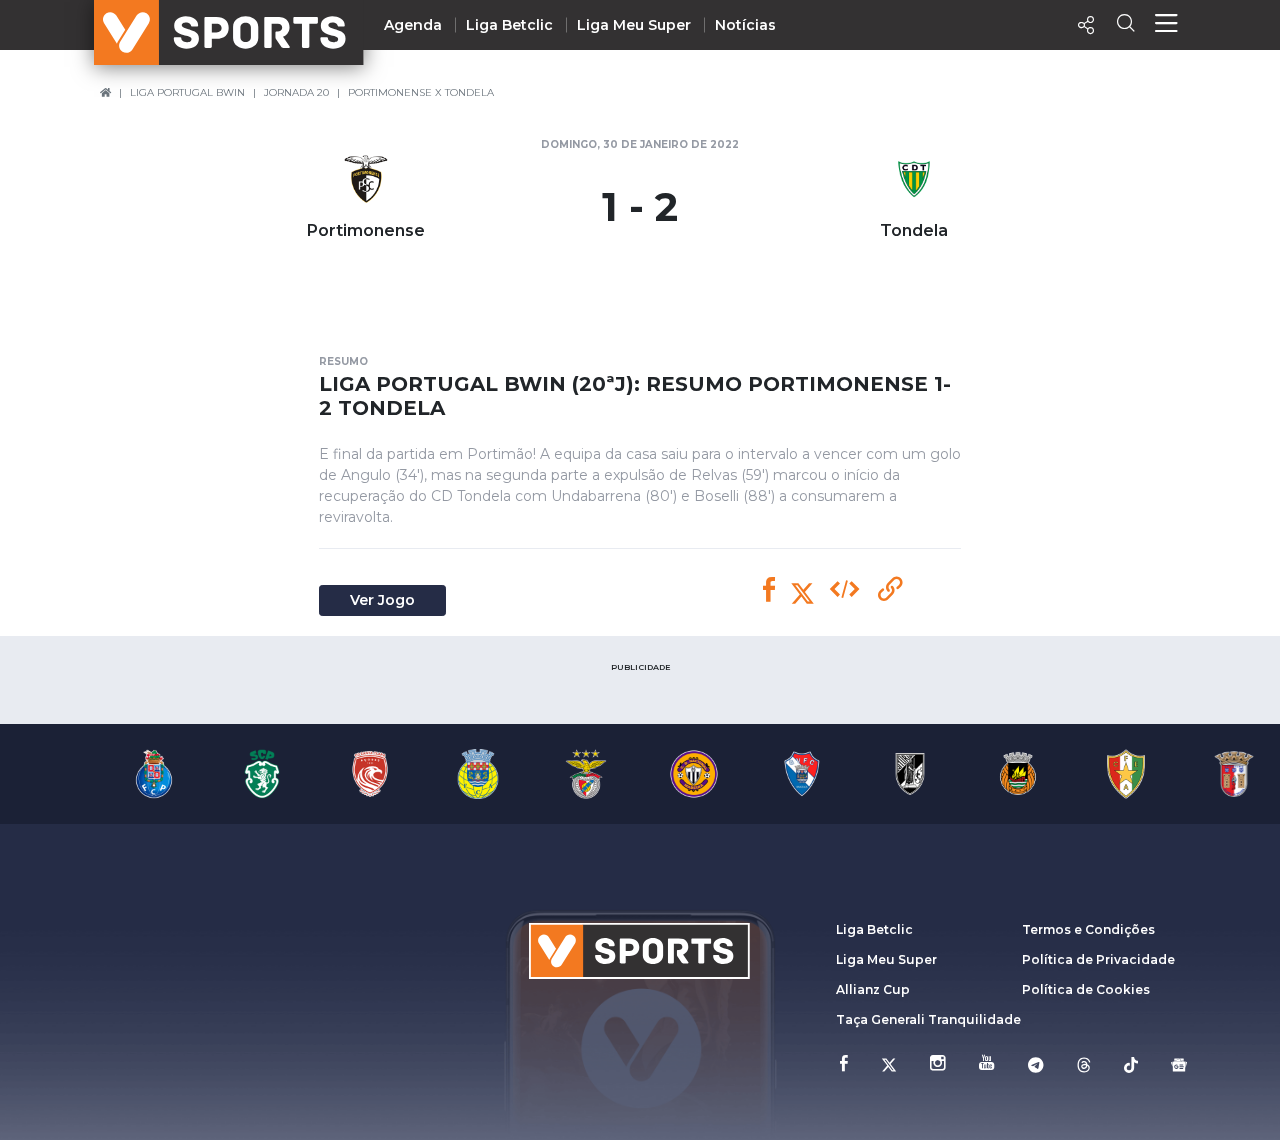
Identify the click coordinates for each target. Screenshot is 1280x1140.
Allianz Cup (873, 989)
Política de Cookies (1086, 989)
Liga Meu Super (634, 25)
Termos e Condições (1088, 929)
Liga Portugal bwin (187, 92)
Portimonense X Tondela (421, 92)
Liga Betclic (509, 25)
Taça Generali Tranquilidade (928, 1019)
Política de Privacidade (1098, 959)
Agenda (413, 25)
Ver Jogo (382, 600)
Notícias (745, 25)
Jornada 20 (296, 92)
